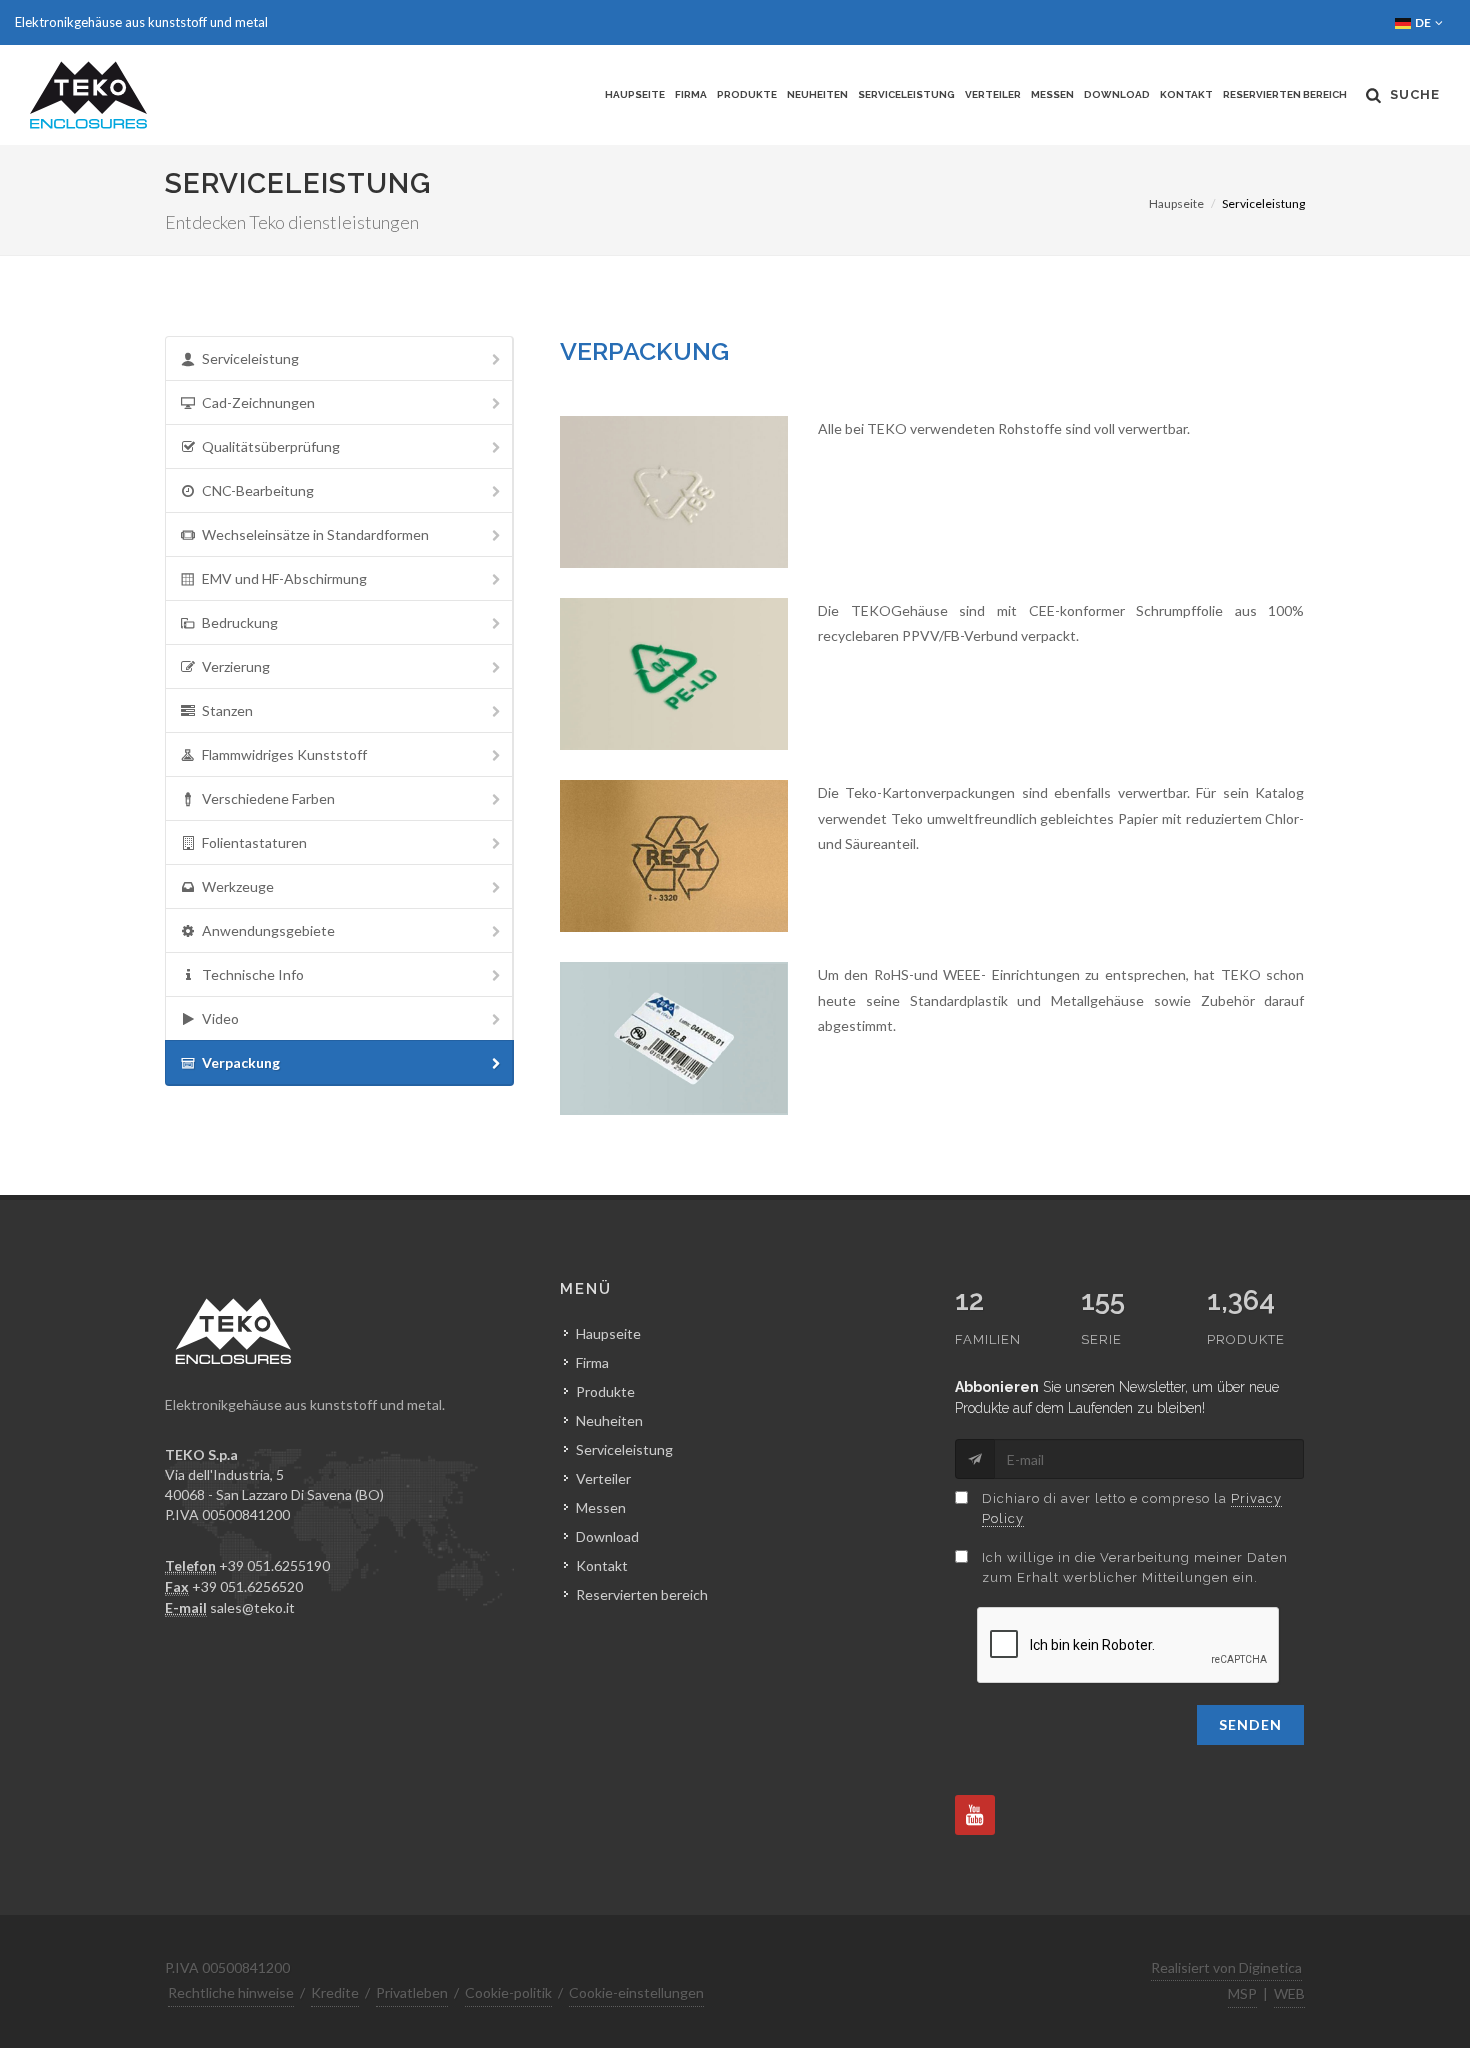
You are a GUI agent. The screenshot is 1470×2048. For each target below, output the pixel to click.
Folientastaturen (254, 842)
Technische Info (253, 974)
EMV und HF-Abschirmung (284, 578)
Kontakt (1186, 94)
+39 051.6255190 (274, 1565)
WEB (1289, 1993)
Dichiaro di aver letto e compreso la (1132, 1508)
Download (1117, 94)
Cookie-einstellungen (636, 1992)
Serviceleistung (906, 94)
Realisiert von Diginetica (1226, 1967)
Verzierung (236, 666)
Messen (1052, 94)
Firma (691, 94)
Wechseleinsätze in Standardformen (315, 534)
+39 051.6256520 (247, 1586)
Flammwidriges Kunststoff (284, 754)
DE (1424, 22)
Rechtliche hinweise (231, 1992)
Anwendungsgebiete (268, 930)
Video (220, 1018)
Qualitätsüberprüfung (271, 446)
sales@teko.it (252, 1607)
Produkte (747, 94)
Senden (1250, 1724)
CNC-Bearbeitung (258, 490)
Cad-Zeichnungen (258, 402)
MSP (1242, 1993)
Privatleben (412, 1992)
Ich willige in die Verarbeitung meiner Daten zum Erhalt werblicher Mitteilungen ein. (1135, 1567)
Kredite (335, 1992)
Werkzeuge (238, 886)
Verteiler (993, 94)
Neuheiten (817, 94)
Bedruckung (240, 622)
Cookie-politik (508, 1992)
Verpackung (241, 1062)
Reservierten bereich (1285, 94)
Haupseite (635, 94)
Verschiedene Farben (268, 798)
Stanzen (227, 710)
